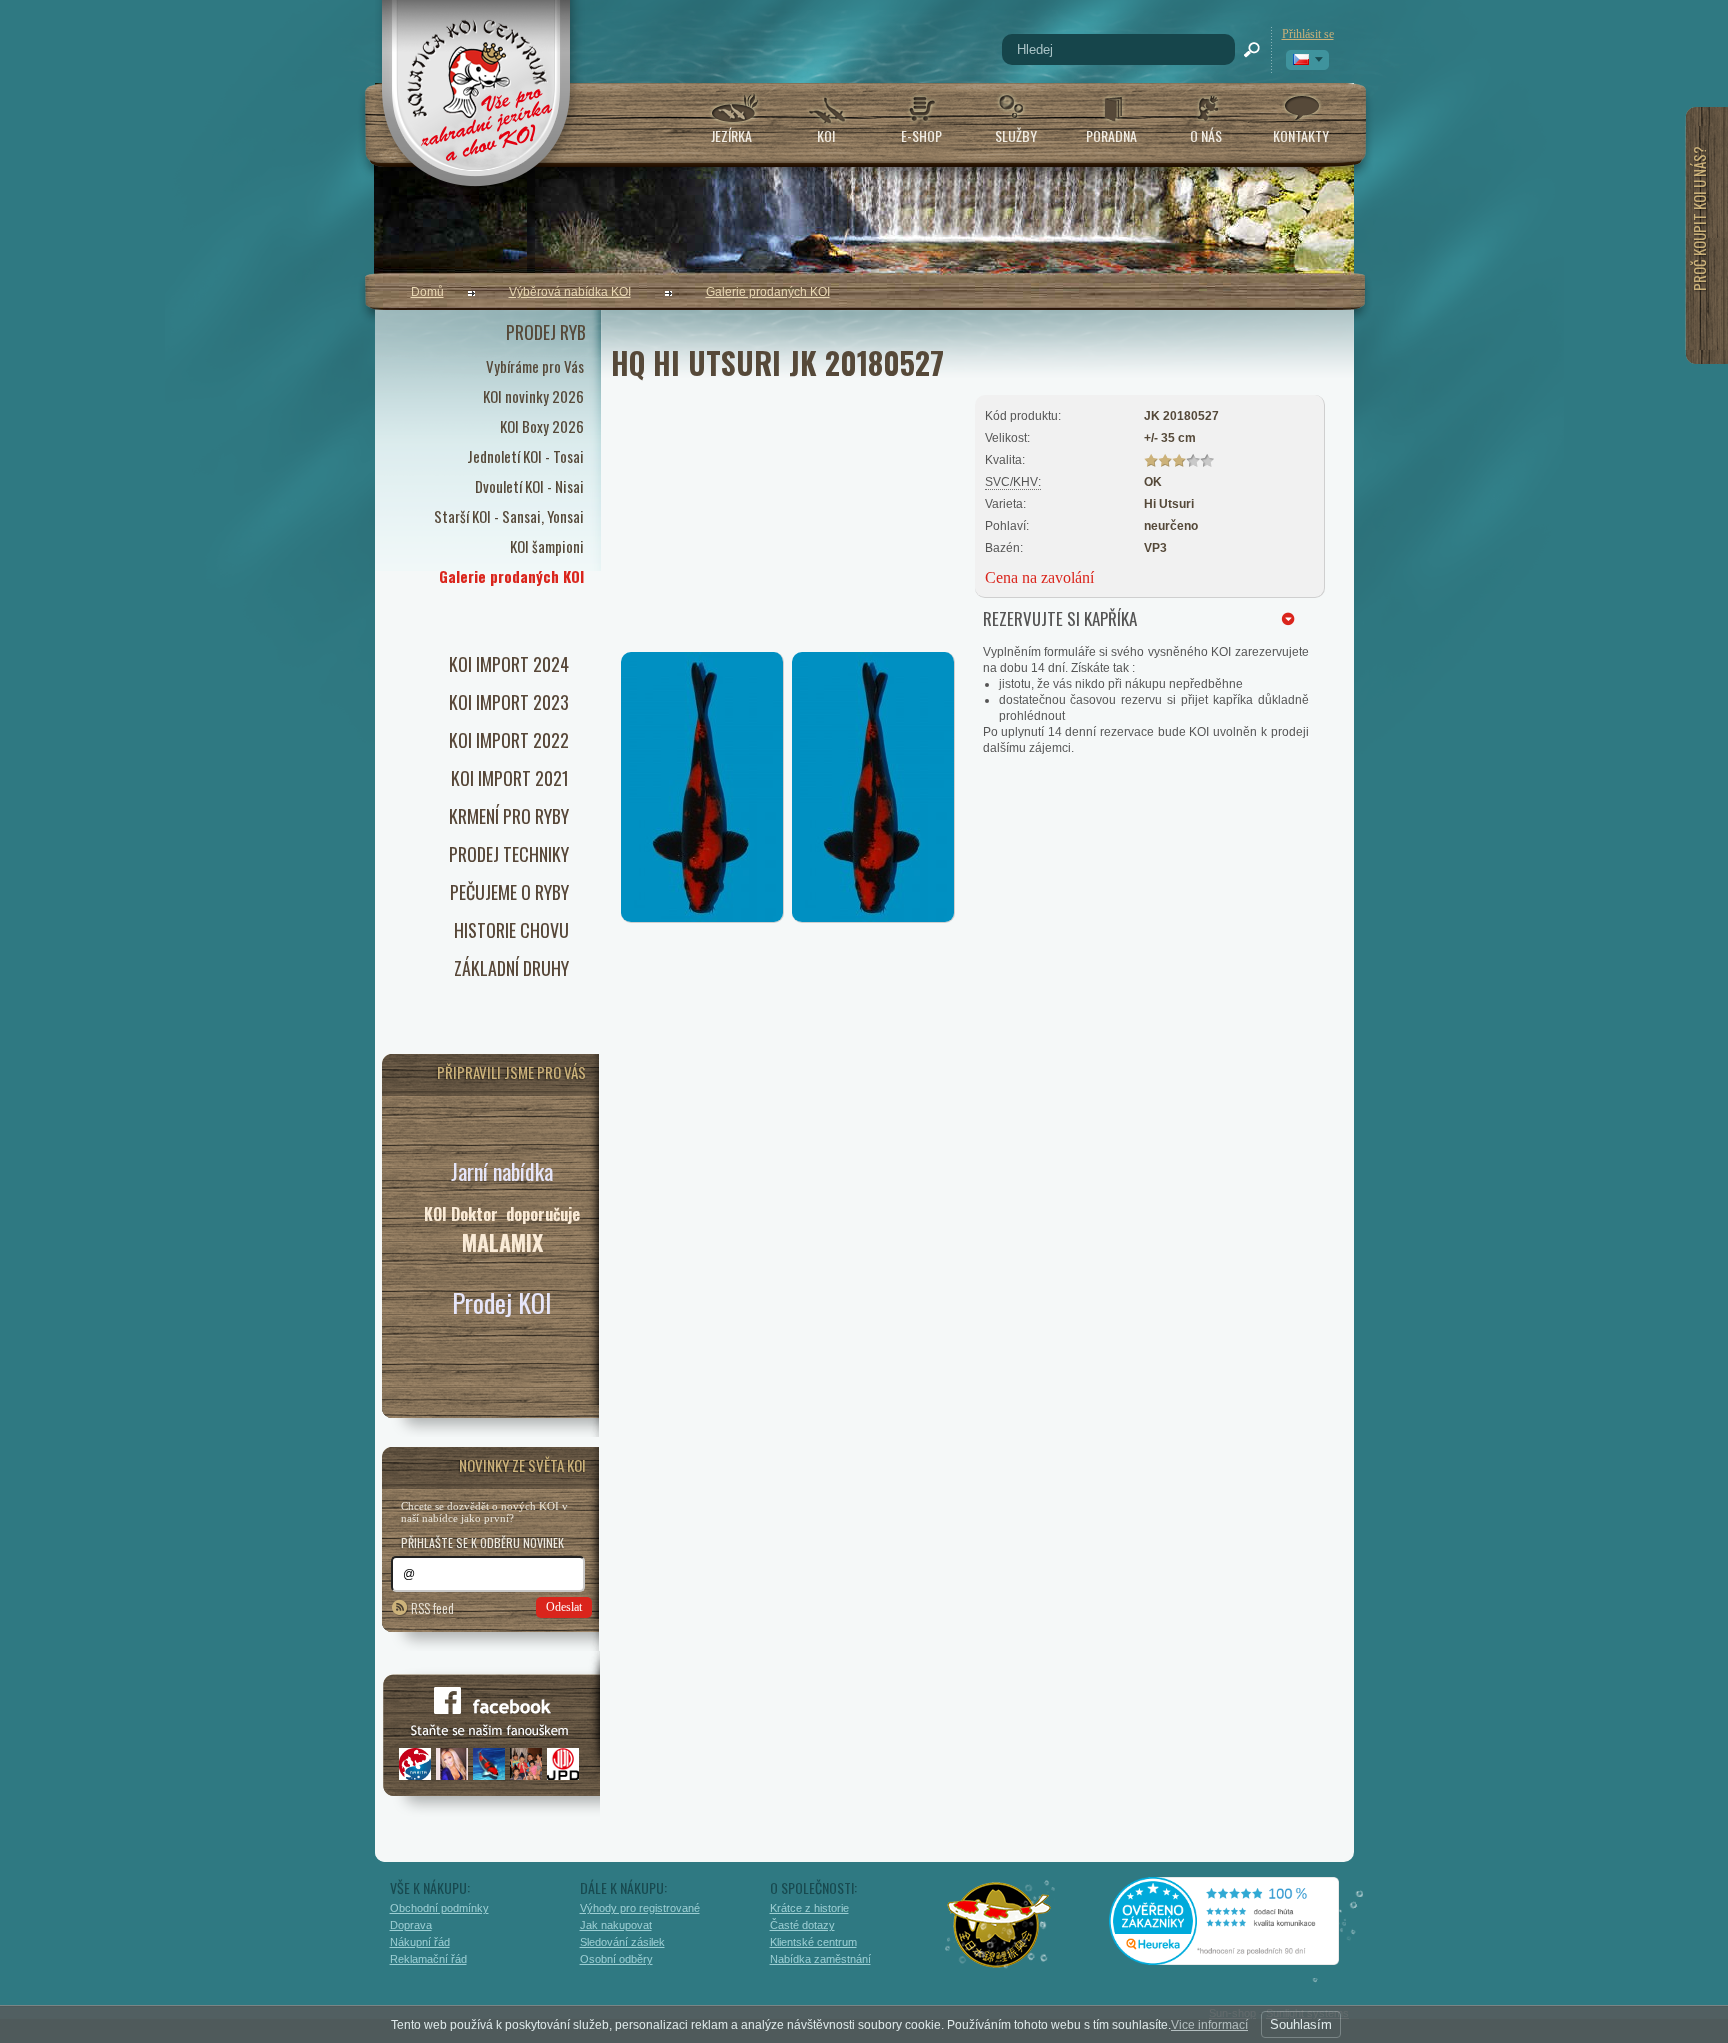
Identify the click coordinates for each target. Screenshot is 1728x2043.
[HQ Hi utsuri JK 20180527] (702, 917)
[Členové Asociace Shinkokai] (1000, 1925)
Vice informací (1209, 2025)
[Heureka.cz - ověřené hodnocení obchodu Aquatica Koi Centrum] (1239, 1958)
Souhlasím (1301, 2024)
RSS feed (432, 1607)
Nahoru (1396, 1940)
